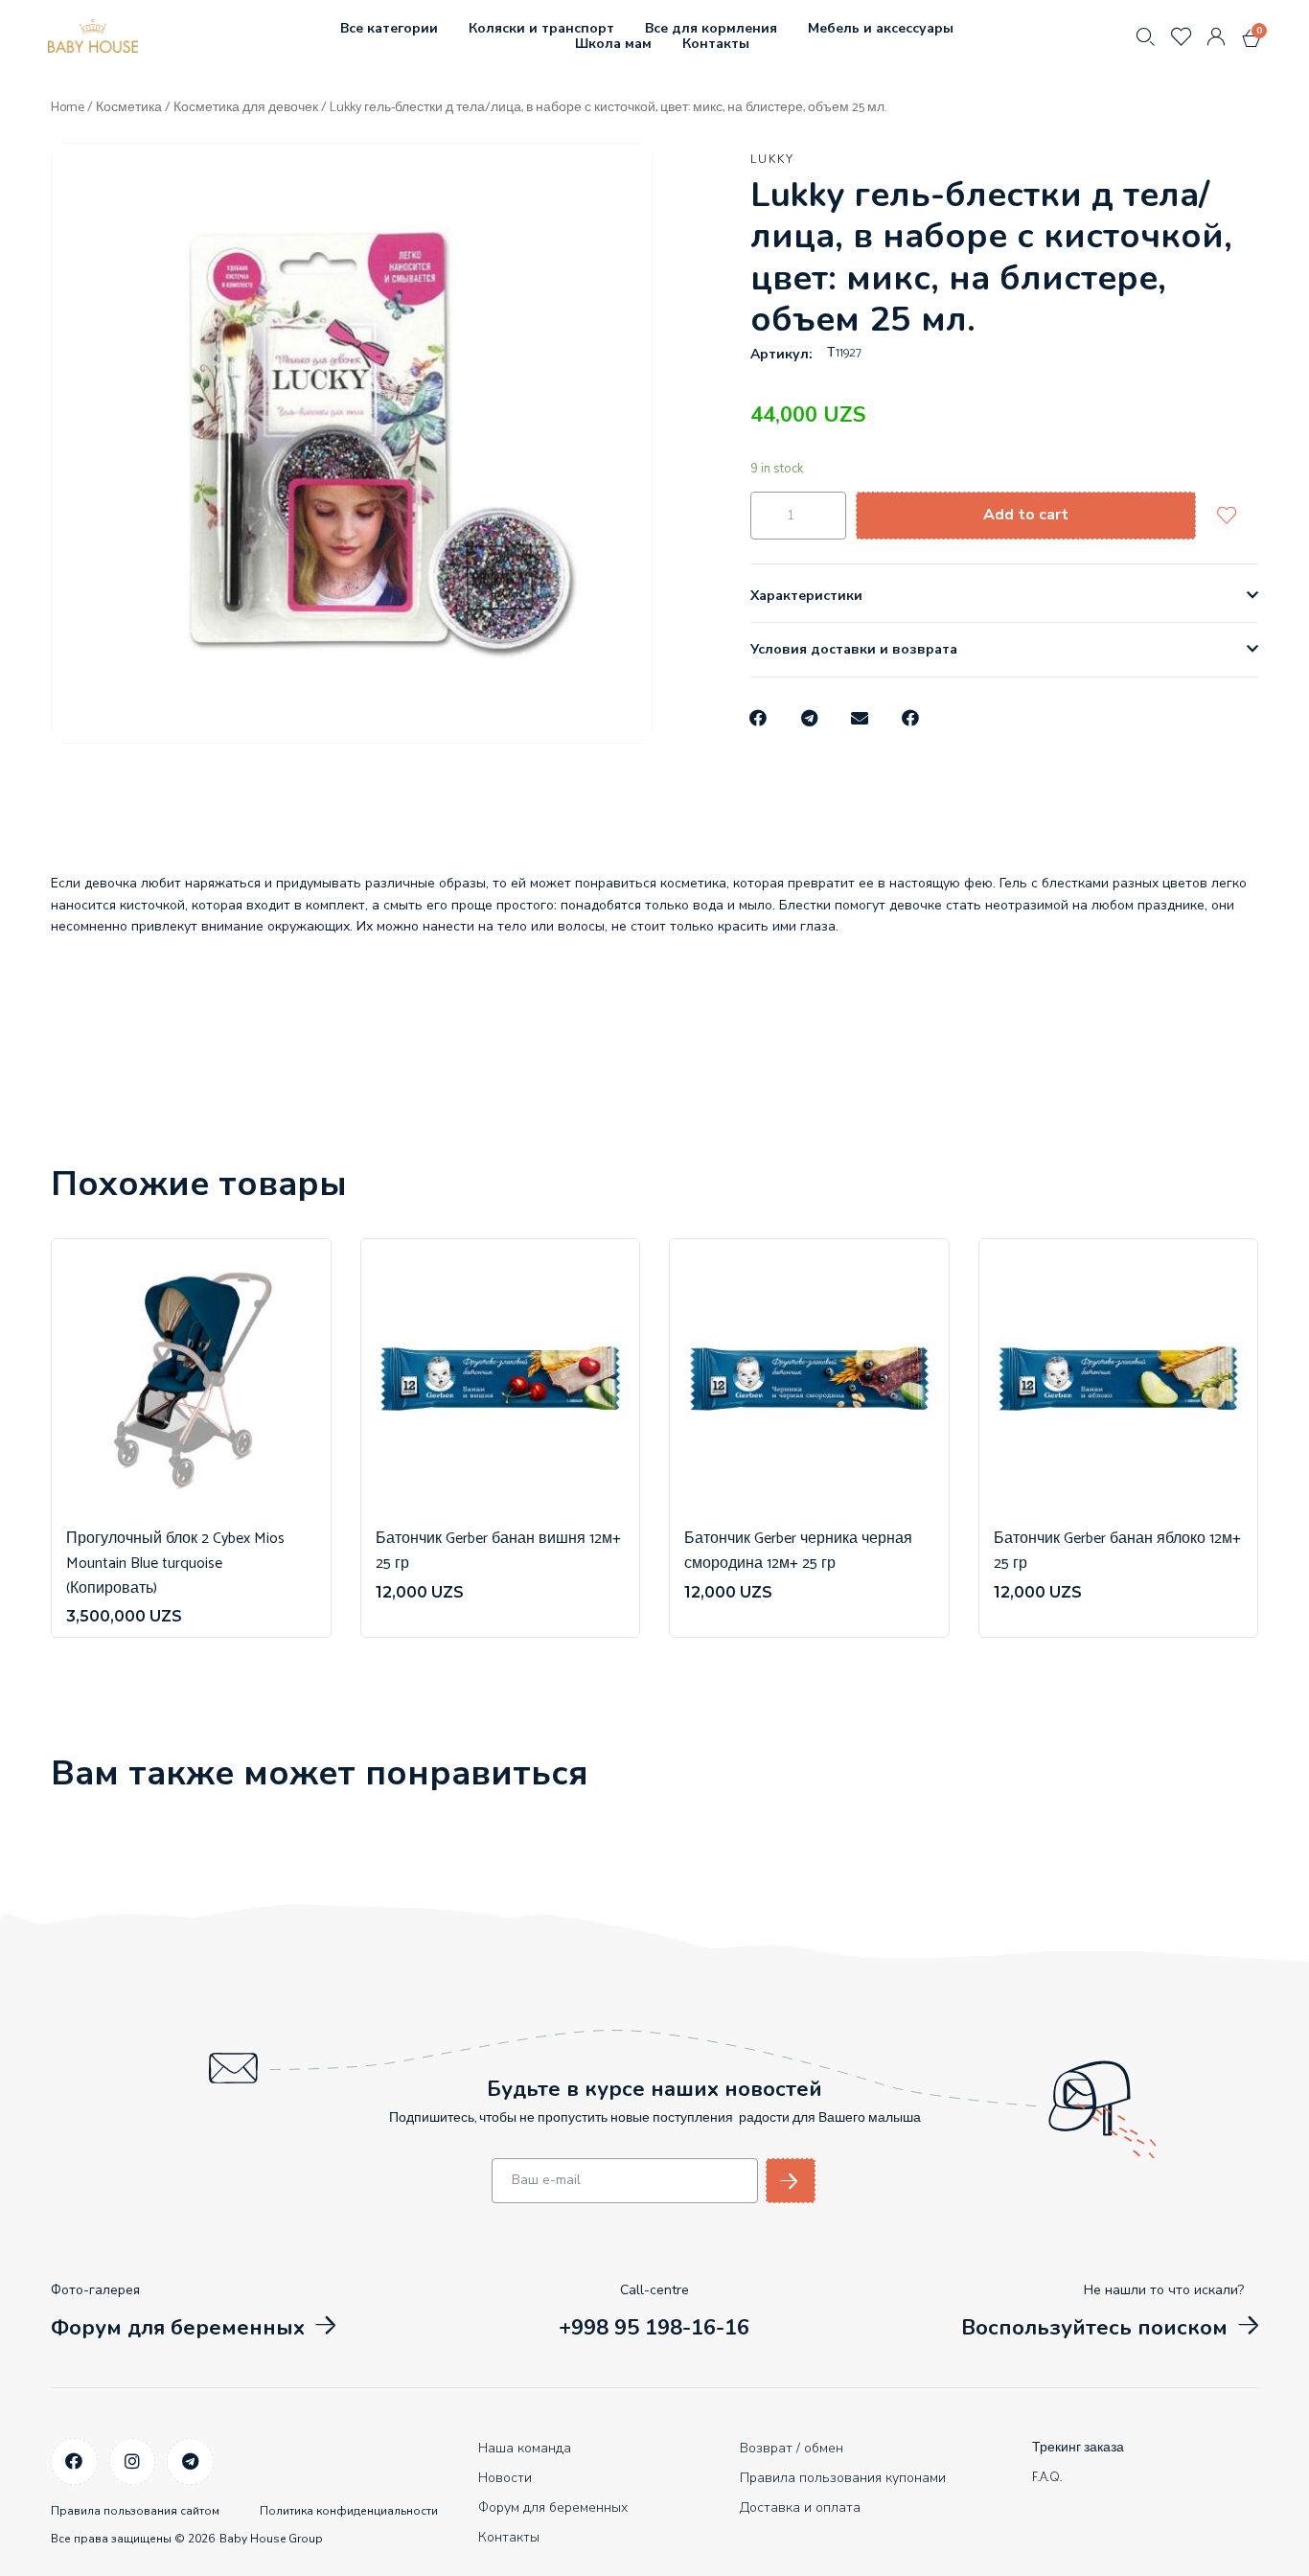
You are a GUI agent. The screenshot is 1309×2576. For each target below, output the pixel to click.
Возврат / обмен (792, 2448)
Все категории (389, 28)
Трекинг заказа (1078, 2448)
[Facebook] (74, 2461)
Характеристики (806, 596)
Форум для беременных (553, 2507)
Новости (505, 2478)
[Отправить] (791, 2181)
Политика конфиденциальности (349, 2511)
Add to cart (1026, 515)
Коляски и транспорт (541, 28)
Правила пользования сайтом (135, 2511)
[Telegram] (190, 2461)
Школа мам (613, 44)
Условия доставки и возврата (854, 649)
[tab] (1004, 596)
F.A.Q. (1047, 2478)
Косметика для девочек (246, 108)
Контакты (716, 44)
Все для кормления (711, 28)
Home (68, 108)
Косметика (129, 108)
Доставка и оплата (800, 2507)
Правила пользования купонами (843, 2478)
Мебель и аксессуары (881, 28)
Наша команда (525, 2448)
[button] (759, 718)
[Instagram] (133, 2461)
